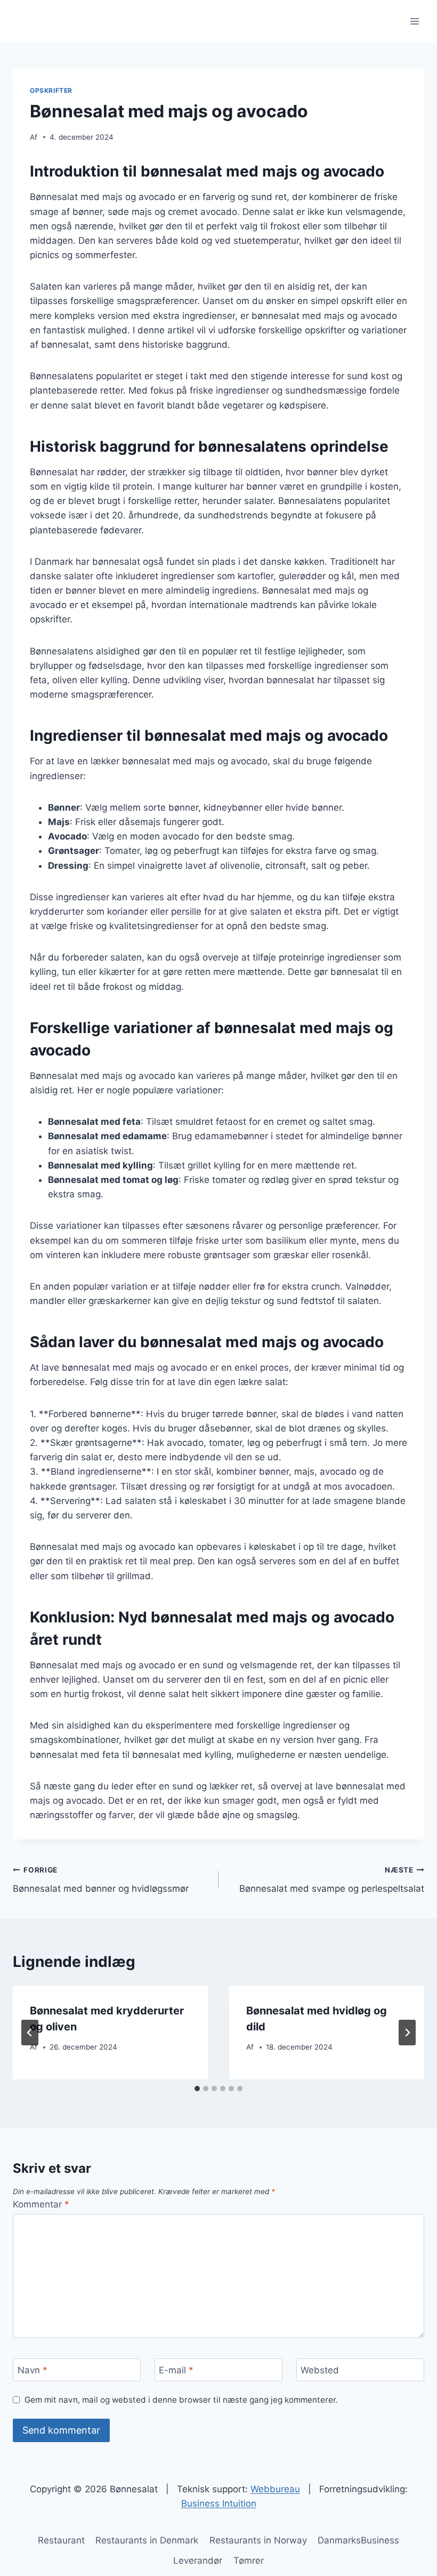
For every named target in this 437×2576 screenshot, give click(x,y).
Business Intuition (219, 2503)
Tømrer (249, 2561)
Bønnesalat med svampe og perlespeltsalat (332, 1880)
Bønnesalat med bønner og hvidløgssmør (101, 1880)
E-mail (176, 2370)
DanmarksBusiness (358, 2540)
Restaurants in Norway (258, 2540)
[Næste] (407, 2033)
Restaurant (61, 2540)
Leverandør (198, 2561)
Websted (320, 2370)
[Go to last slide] (30, 2033)
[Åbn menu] (414, 21)
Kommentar (41, 2204)
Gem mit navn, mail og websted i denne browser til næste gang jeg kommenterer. (181, 2400)
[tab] (197, 2089)
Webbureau (275, 2489)
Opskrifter (51, 90)
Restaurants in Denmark (147, 2540)
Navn (33, 2370)
